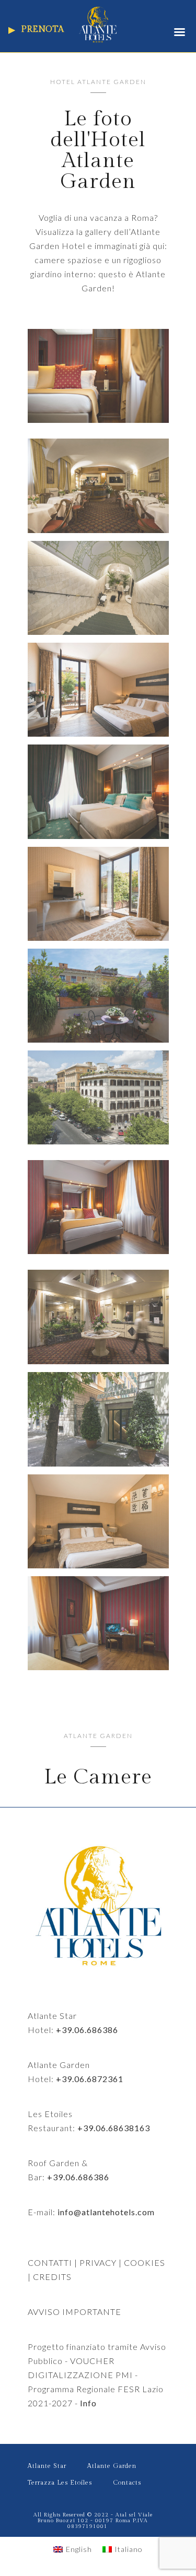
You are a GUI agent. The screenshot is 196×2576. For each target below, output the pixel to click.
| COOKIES (141, 2262)
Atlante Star (47, 2466)
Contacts (127, 2483)
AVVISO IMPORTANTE (74, 2312)
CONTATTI (50, 2262)
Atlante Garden (112, 2466)
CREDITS (52, 2277)
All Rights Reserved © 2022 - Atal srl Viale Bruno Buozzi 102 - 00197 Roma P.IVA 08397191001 (93, 2521)
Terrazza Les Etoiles (60, 2483)
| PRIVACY (94, 2262)
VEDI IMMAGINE (98, 381)
